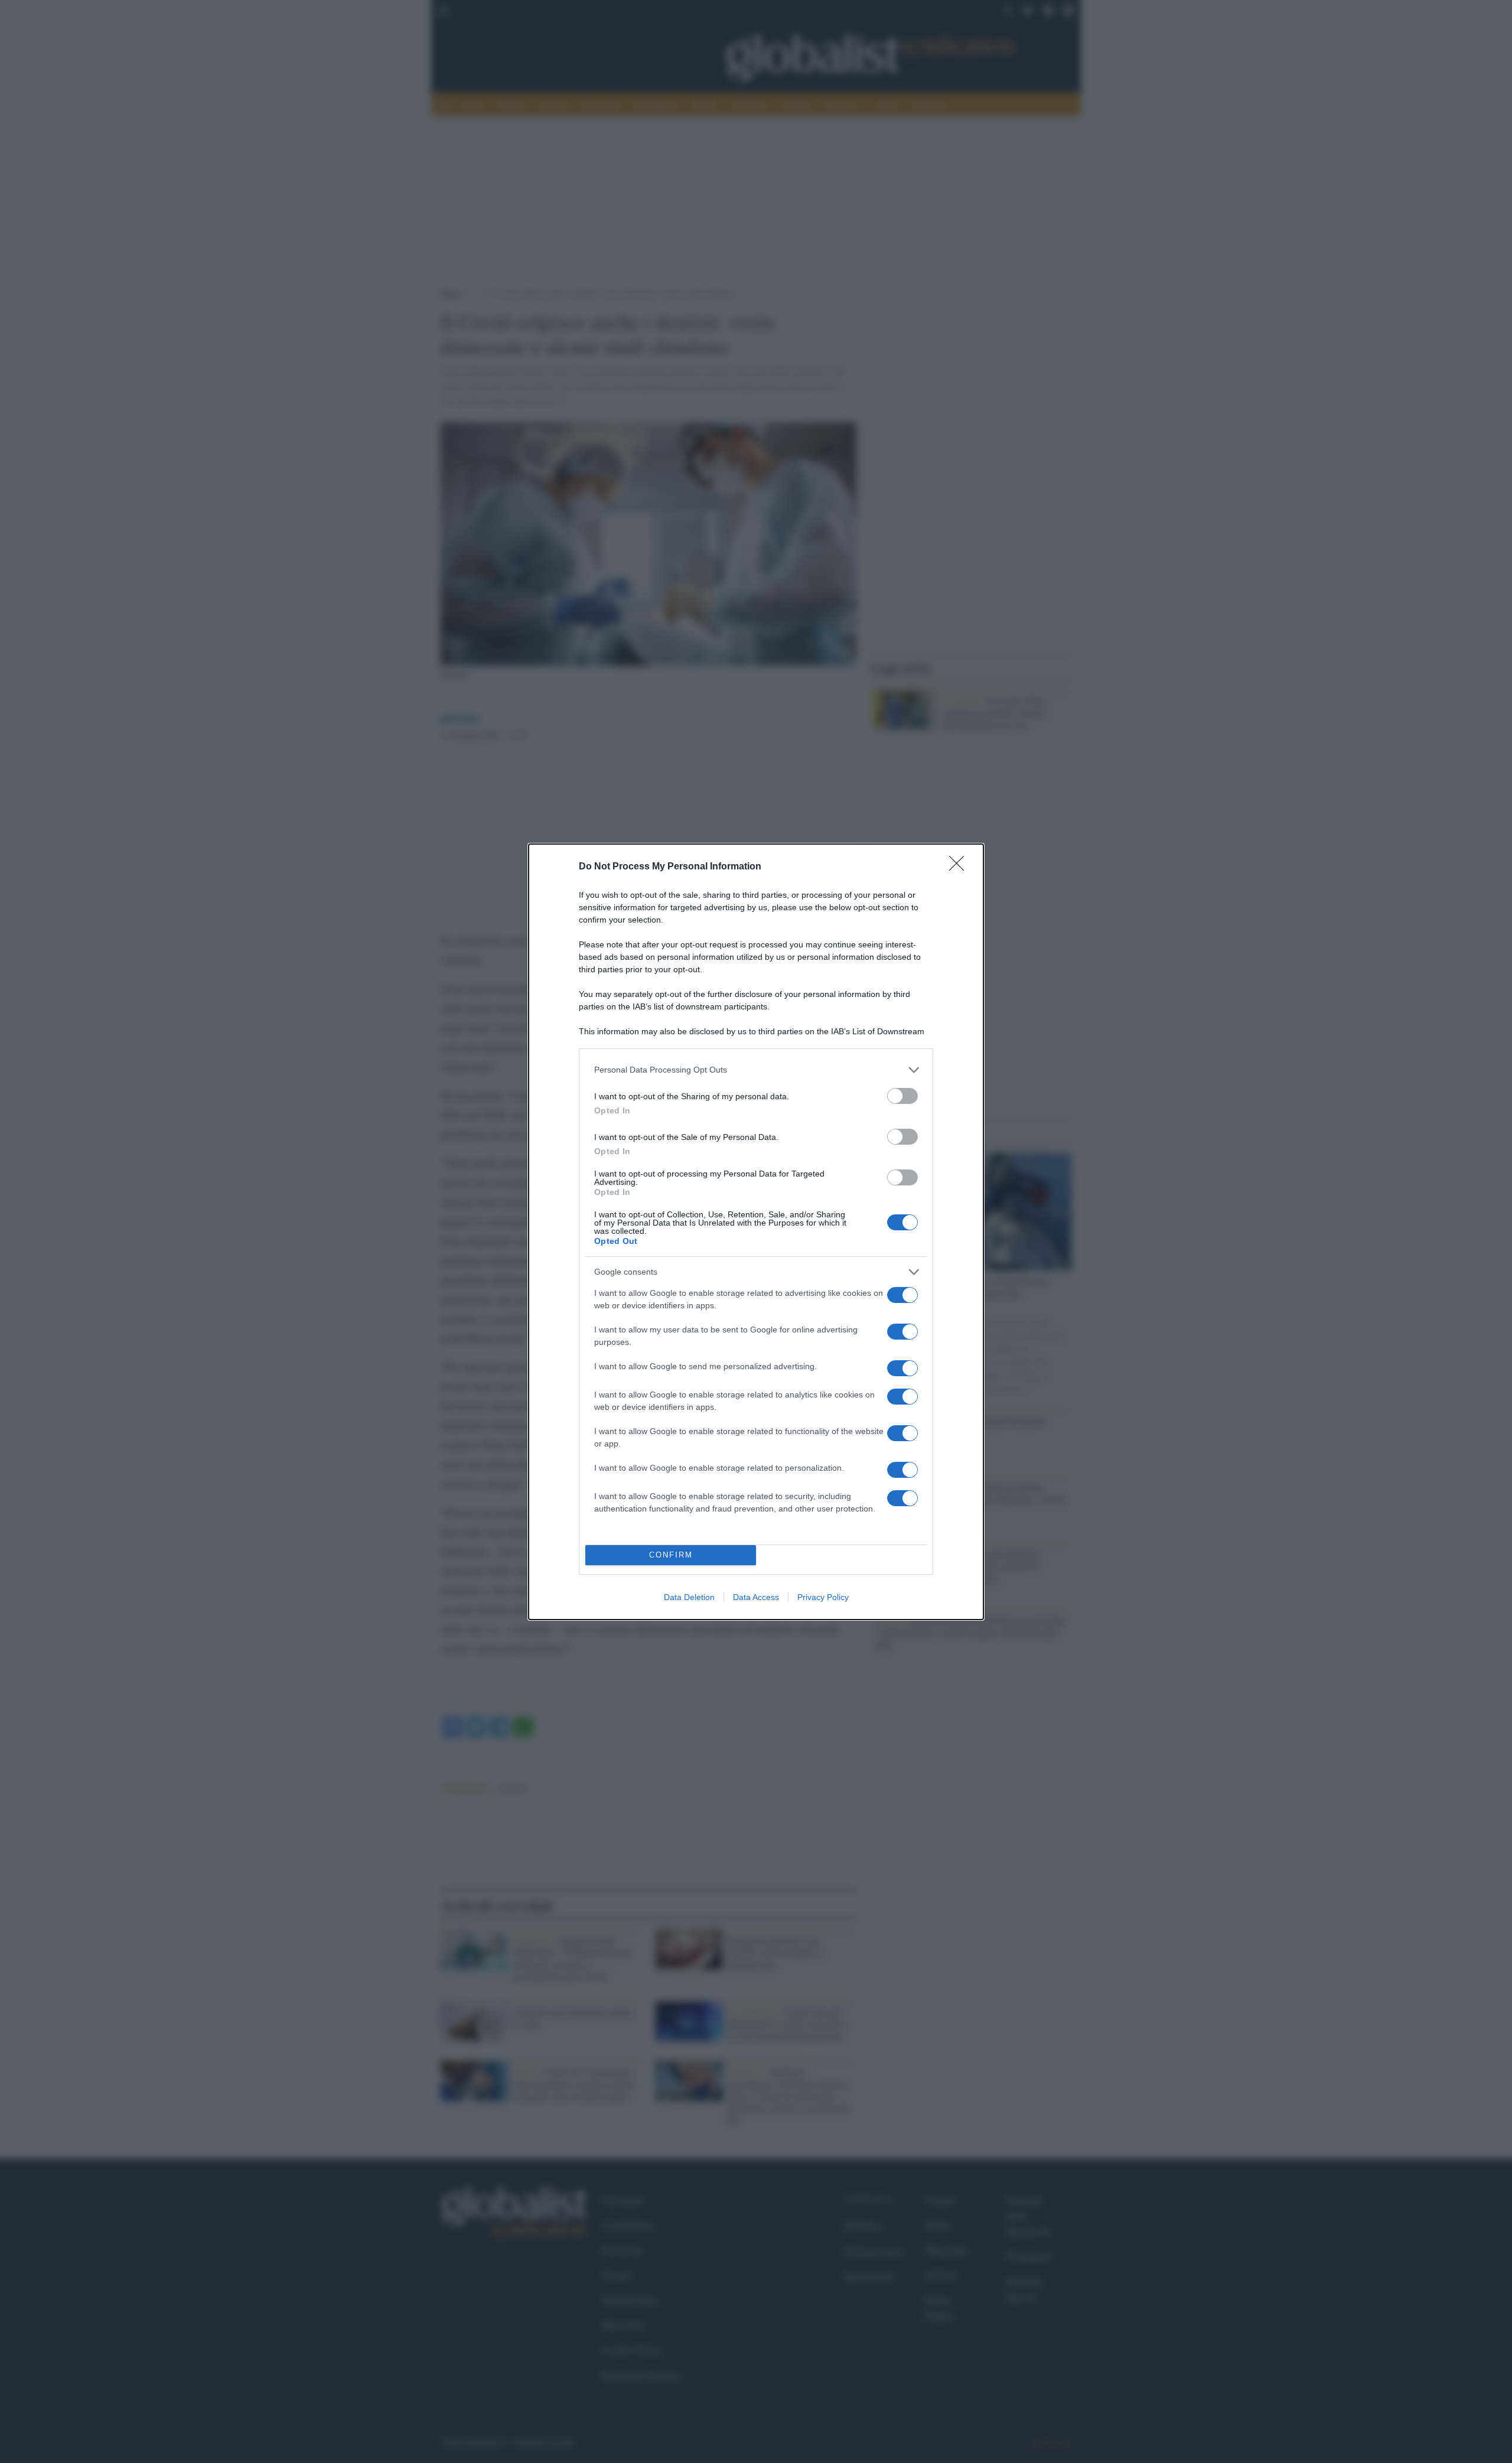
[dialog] (756, 1232)
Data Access (756, 1597)
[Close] (960, 867)
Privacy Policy (823, 1597)
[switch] (902, 1096)
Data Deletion (689, 1597)
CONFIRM (671, 1555)
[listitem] (756, 1070)
